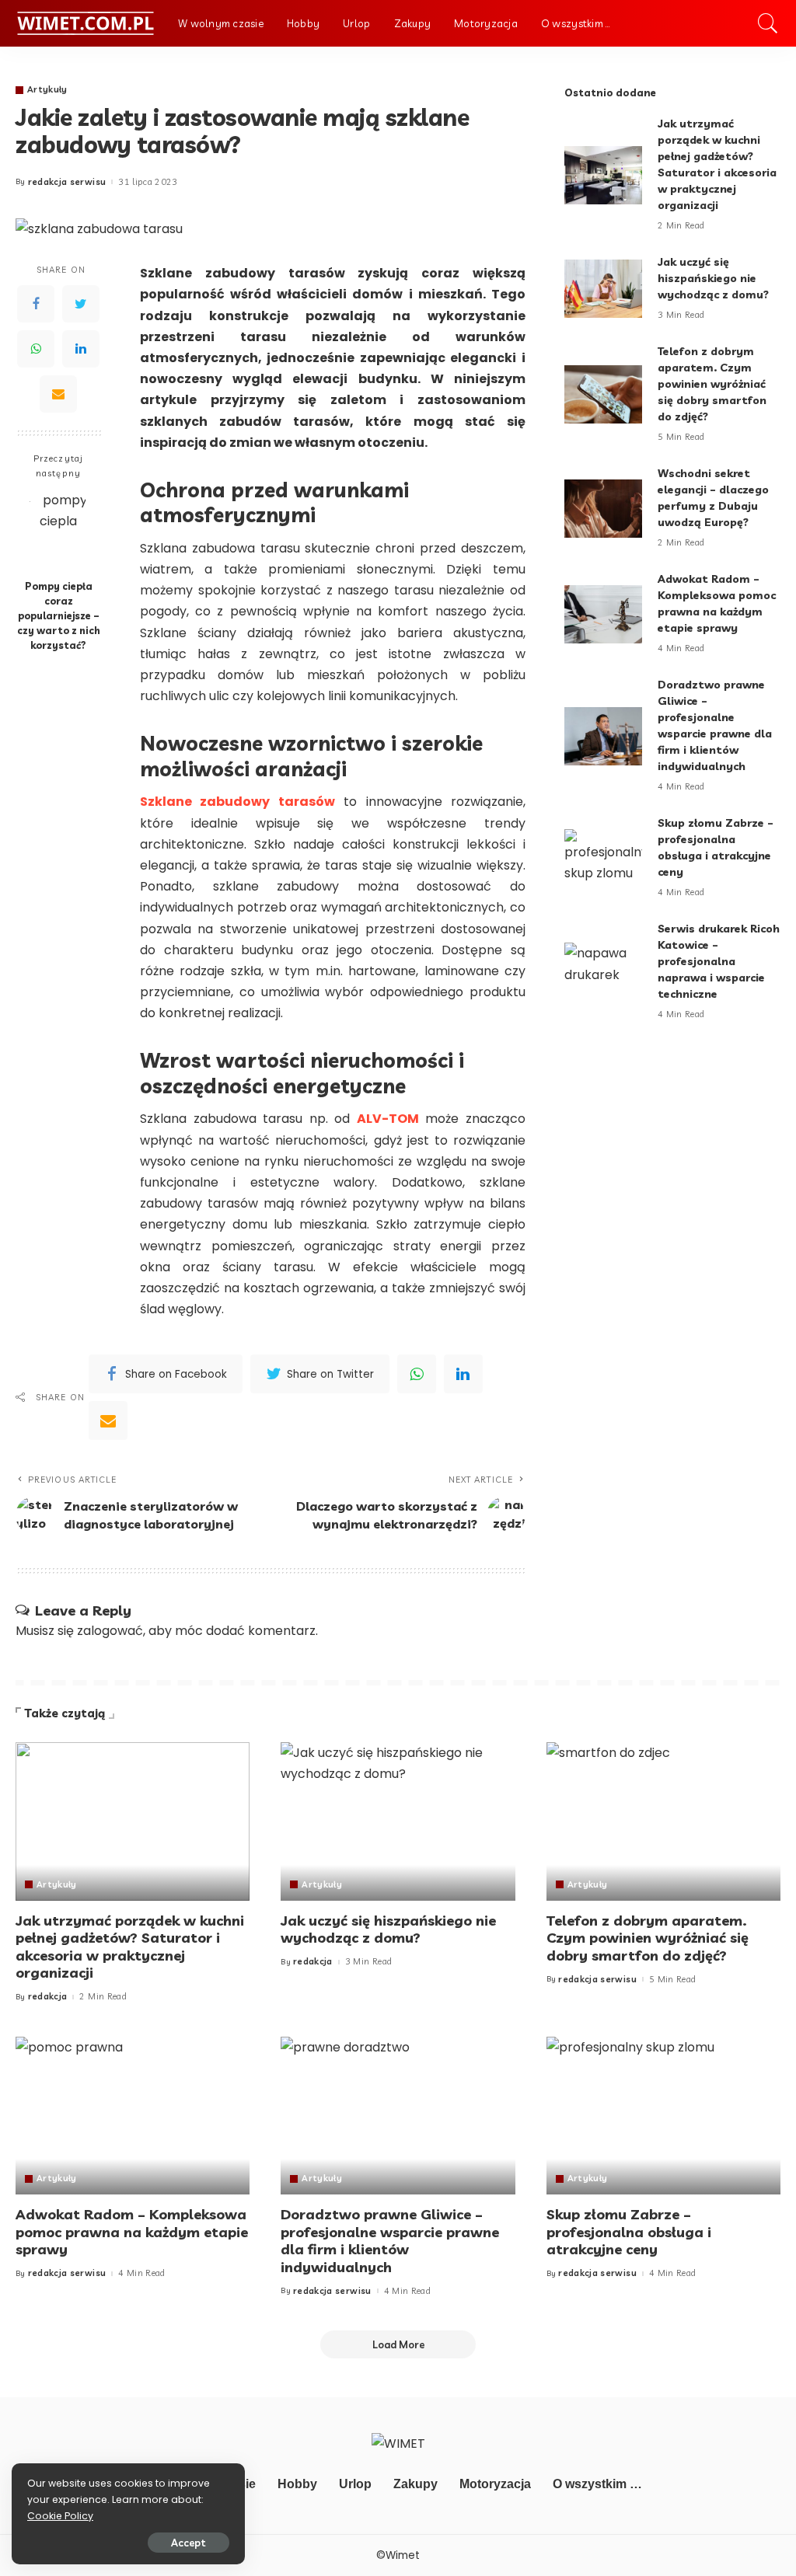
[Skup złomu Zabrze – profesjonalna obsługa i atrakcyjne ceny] (603, 858)
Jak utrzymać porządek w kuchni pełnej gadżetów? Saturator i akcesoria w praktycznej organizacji (130, 1947)
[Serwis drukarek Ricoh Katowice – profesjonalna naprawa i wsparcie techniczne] (603, 972)
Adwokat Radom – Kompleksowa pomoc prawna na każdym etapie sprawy (132, 2232)
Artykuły (47, 90)
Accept (189, 2543)
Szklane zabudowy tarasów (237, 802)
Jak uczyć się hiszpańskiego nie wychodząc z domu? (713, 278)
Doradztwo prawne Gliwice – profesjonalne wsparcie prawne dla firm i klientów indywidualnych (390, 2241)
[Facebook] (36, 304)
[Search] (768, 23)
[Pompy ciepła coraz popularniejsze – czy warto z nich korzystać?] (59, 530)
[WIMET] (85, 23)
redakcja (48, 1997)
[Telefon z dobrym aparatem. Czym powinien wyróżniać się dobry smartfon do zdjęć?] (603, 394)
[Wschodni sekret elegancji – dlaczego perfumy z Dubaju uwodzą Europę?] (603, 509)
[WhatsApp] (36, 349)
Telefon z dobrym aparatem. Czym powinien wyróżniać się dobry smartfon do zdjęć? (712, 384)
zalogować (110, 1631)
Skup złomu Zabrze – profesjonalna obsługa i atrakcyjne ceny (629, 2232)
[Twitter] (81, 304)
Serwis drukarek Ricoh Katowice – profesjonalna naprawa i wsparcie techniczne (719, 961)
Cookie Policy (60, 2516)
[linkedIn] (463, 1374)
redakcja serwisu (67, 182)
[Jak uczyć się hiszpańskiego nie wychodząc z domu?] (603, 289)
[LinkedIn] (81, 349)
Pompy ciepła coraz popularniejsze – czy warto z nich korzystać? (59, 615)
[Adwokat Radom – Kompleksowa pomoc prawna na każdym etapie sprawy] (603, 614)
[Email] (58, 394)
